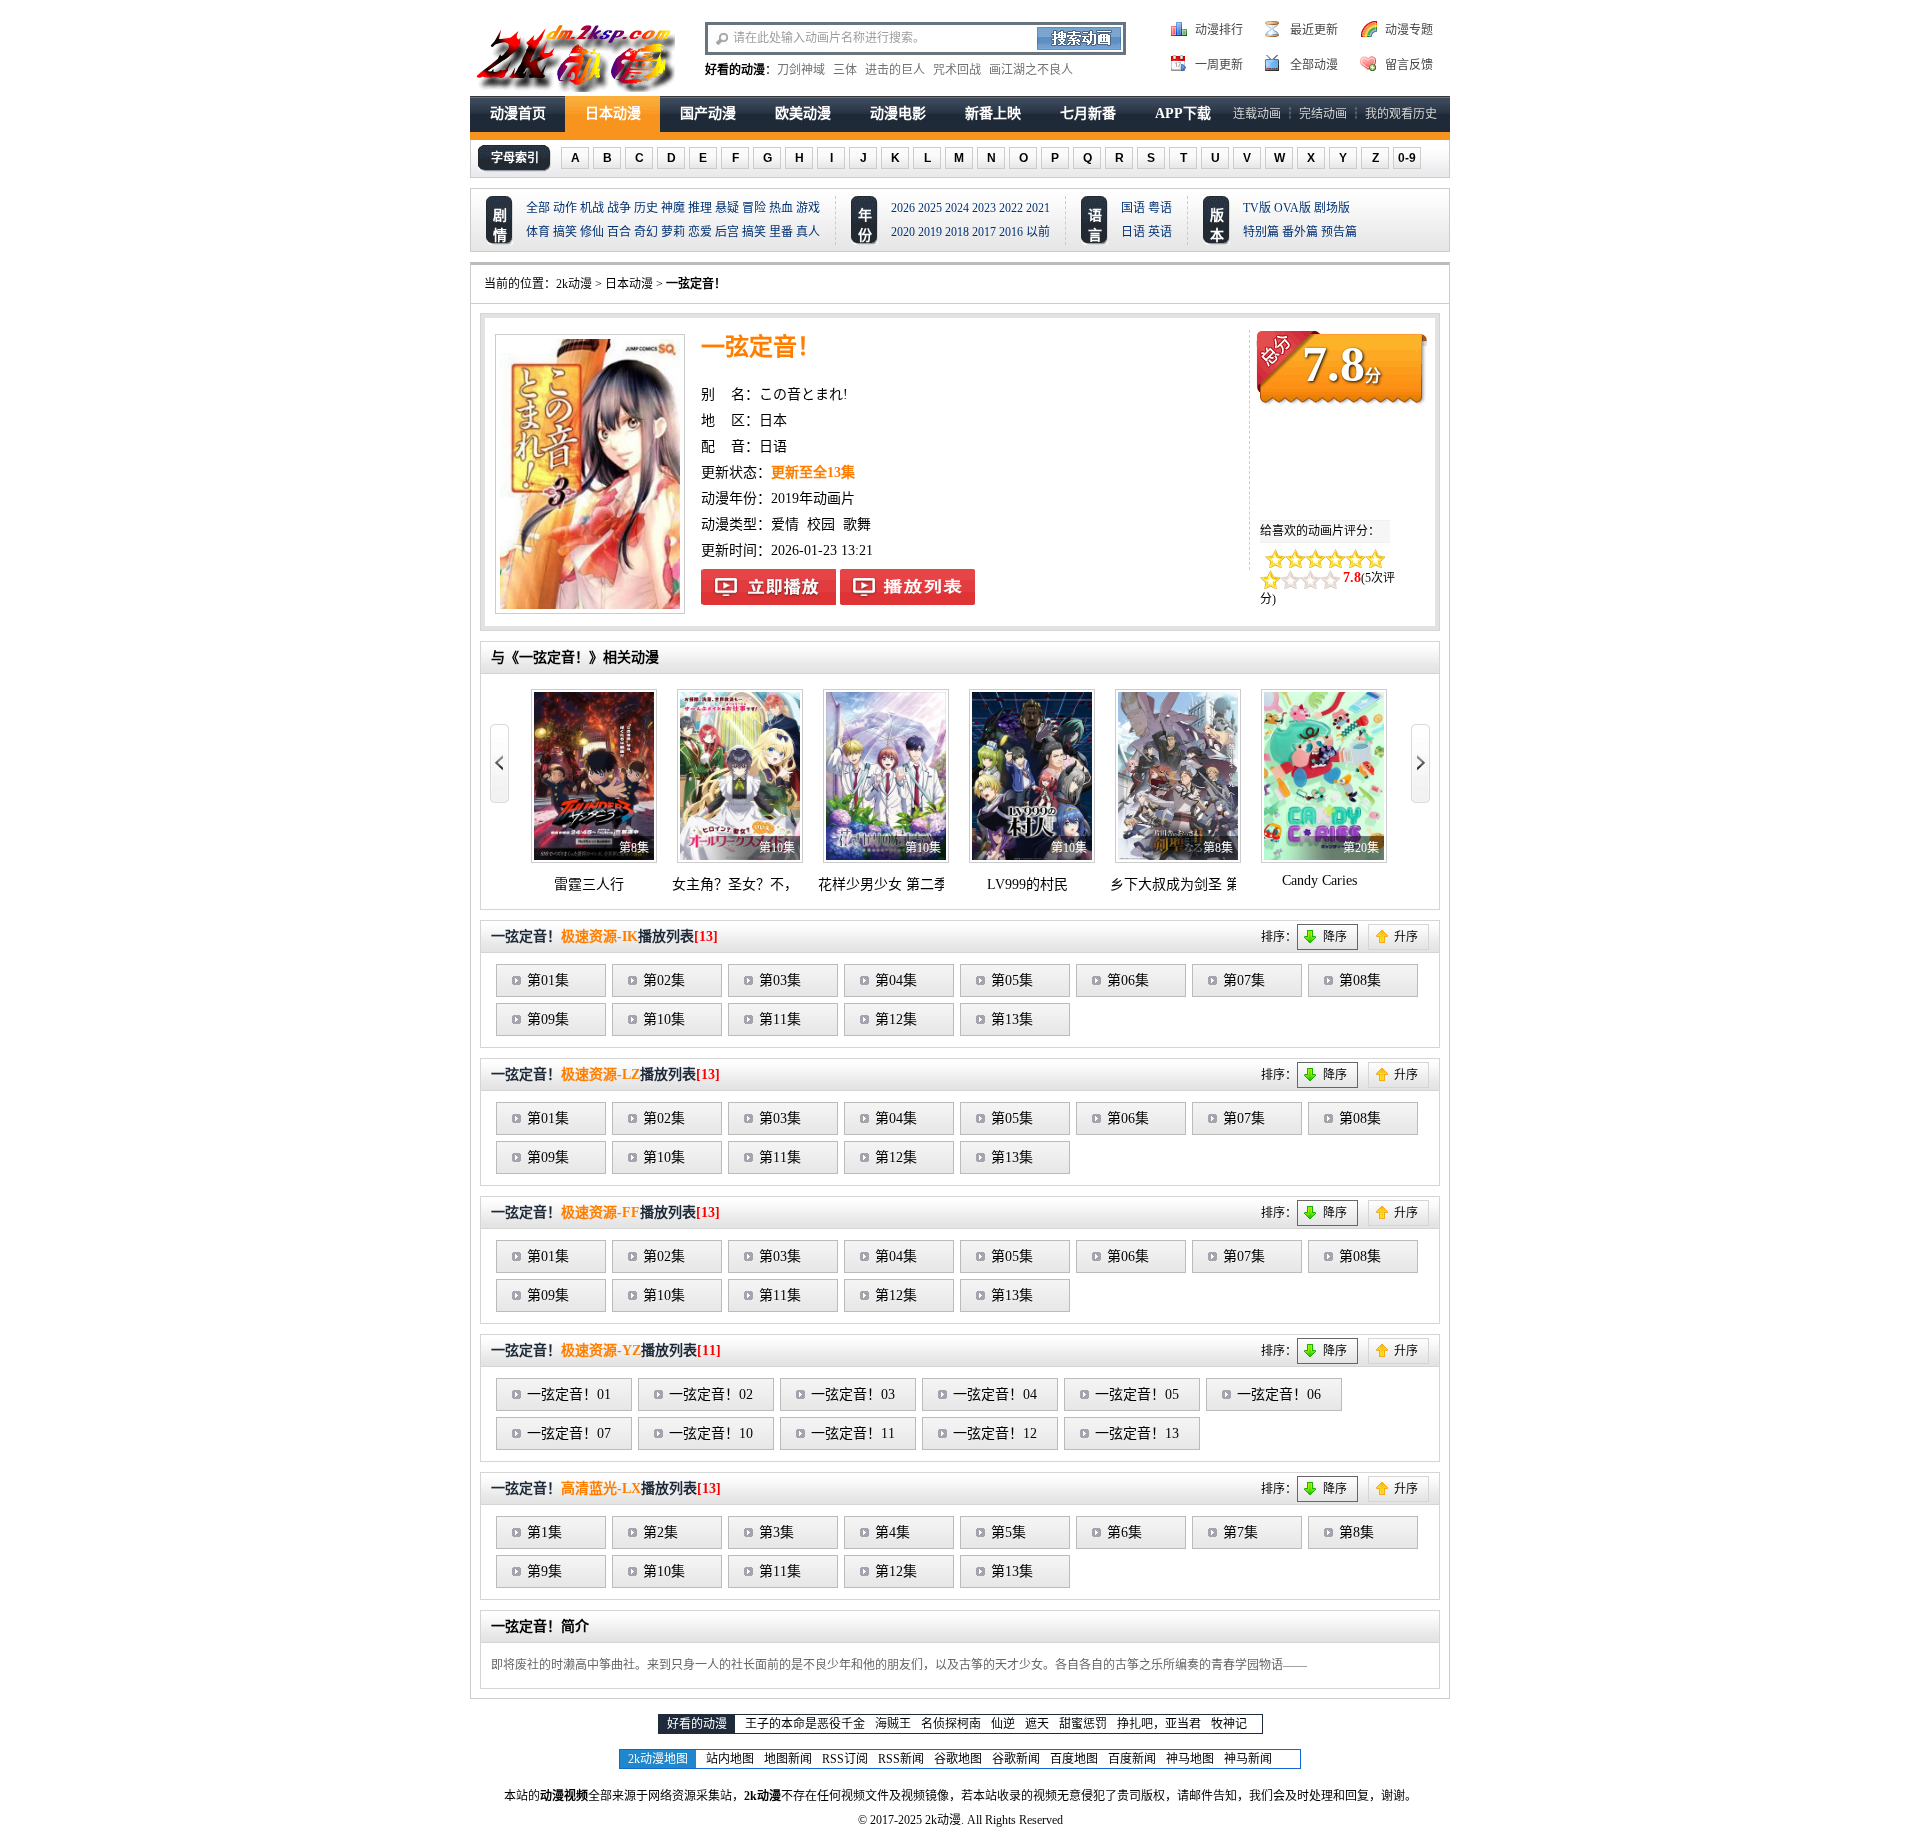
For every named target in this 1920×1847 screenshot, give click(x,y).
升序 (1406, 937)
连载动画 (1257, 114)
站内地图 (730, 1759)
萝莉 (673, 232)
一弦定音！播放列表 (907, 587)
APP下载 (1183, 113)
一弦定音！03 (853, 1394)
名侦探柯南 (951, 1724)
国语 (1133, 208)
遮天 (1037, 1724)
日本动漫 (613, 113)
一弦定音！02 (711, 1394)
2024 (957, 208)
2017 (984, 232)
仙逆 (1003, 1724)
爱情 (785, 524)
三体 (845, 70)
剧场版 (1332, 208)
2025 (930, 208)
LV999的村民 (1027, 884)
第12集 (896, 1019)
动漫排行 (1219, 30)
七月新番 (1088, 113)
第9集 (544, 1571)
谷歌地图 (958, 1759)
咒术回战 (957, 70)
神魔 (673, 208)
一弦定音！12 (995, 1433)
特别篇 (1261, 232)
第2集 (660, 1532)
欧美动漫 (803, 113)
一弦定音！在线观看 (768, 587)
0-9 (1407, 158)
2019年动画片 (813, 498)
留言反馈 (1409, 65)
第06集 (1128, 980)
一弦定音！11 (853, 1433)
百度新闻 (1132, 1759)
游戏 (808, 208)
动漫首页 (518, 113)
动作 (565, 208)
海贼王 (893, 1724)
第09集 (548, 1019)
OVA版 (1292, 208)
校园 (821, 524)
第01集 (548, 980)
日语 (1133, 232)
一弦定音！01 (569, 1394)
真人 (808, 232)
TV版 (1257, 208)
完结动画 (1323, 114)
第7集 (1240, 1532)
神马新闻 (1248, 1759)
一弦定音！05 (1137, 1394)
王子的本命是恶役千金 (805, 1724)
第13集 (1012, 1019)
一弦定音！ (696, 284)
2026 (903, 208)
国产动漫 (708, 113)
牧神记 (1229, 1724)
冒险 (754, 208)
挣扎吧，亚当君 (1159, 1724)
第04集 (896, 980)
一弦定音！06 (1279, 1394)
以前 (1038, 232)
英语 (1160, 232)
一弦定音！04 (995, 1394)
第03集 (780, 980)
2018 (957, 232)
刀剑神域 (801, 70)
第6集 (1124, 1532)
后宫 (727, 232)
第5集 (1008, 1532)
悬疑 (727, 208)
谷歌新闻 (1016, 1759)
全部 (538, 208)
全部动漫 (1314, 65)
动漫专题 (1409, 30)
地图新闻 (788, 1759)
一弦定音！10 (711, 1433)
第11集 (780, 1019)
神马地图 (1190, 1759)
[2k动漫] (575, 56)
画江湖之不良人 (1031, 70)
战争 (619, 208)
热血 (781, 208)
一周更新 (1219, 65)
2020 (903, 232)
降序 (1335, 937)
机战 (592, 208)
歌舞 (857, 524)
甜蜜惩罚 (1083, 1724)
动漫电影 (898, 113)
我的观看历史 (1401, 114)
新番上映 (993, 113)
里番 (781, 232)
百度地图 (1074, 1759)
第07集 (1244, 980)
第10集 (664, 1019)
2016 (1011, 232)
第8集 (1356, 1532)
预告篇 (1339, 232)
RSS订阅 (845, 1759)
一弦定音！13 (1137, 1433)
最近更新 (1314, 30)
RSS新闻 (901, 1759)
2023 (984, 208)
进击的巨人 (895, 70)
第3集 (776, 1532)
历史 (646, 208)
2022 (1011, 208)
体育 (538, 232)
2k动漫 (574, 284)
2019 (930, 232)
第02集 (664, 980)
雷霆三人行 (589, 884)
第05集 (1012, 980)
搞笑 (565, 232)
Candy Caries (1319, 880)
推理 (700, 208)
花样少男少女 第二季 (883, 884)
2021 (1038, 208)
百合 (619, 232)
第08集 (1360, 980)
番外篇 (1300, 232)
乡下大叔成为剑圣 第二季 (1189, 884)
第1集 (544, 1532)
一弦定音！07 (569, 1433)
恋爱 (700, 232)
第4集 (892, 1532)
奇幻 (646, 232)
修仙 (592, 232)
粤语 (1160, 208)
